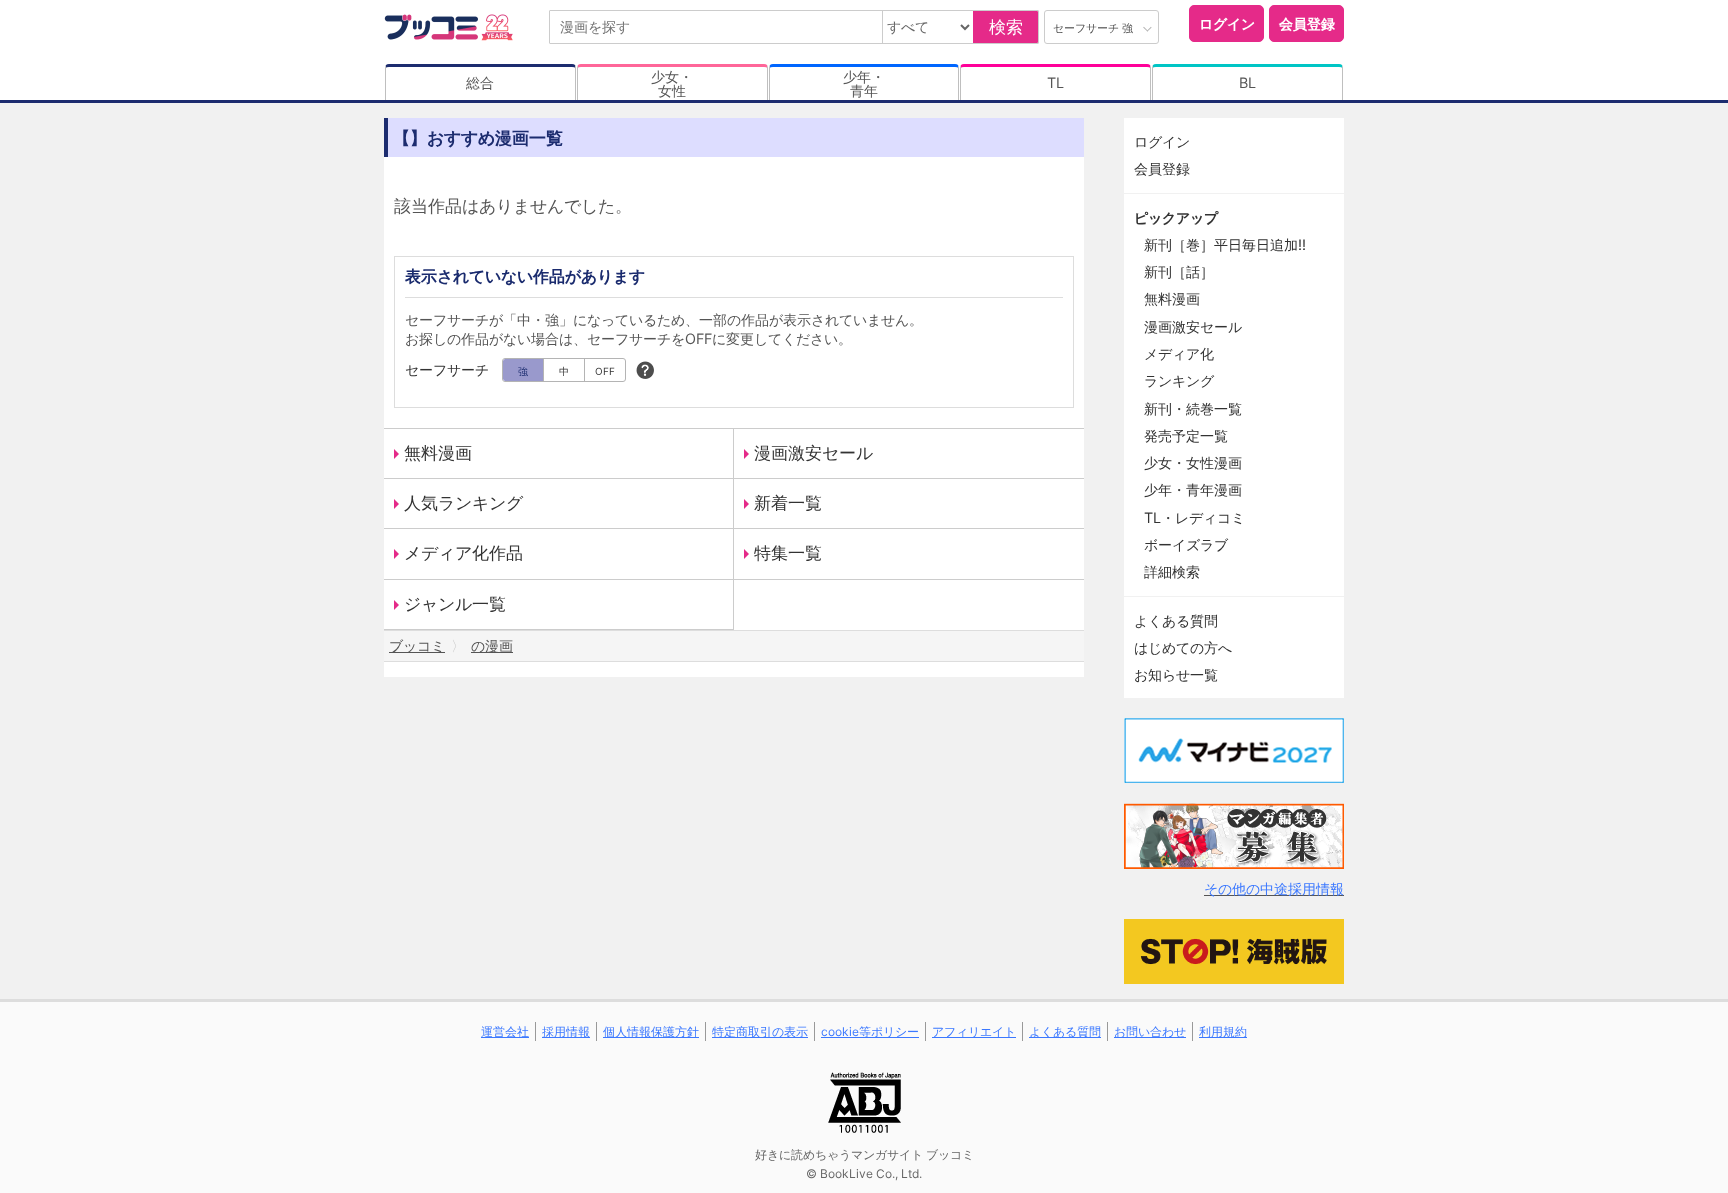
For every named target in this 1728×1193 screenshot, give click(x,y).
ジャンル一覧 (455, 604)
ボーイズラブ (1186, 544)
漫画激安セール (813, 453)
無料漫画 (438, 453)
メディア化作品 (463, 553)
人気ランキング (463, 503)
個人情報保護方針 (651, 1031)
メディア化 (1179, 353)
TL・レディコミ (1194, 517)
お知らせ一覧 (1176, 674)
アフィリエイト (974, 1031)
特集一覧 (788, 553)
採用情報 (566, 1031)
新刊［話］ (1179, 271)
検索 (1006, 27)
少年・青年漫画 (1193, 489)
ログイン (1227, 23)
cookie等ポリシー (870, 1031)
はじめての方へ (1183, 647)
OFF (605, 371)
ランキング (1179, 380)
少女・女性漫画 (1193, 462)
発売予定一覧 (1186, 435)
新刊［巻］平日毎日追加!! (1225, 244)
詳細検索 (1172, 571)
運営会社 (505, 1031)
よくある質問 (1176, 620)
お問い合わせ (1150, 1031)
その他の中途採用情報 (1274, 888)
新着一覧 (788, 503)
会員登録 (1307, 23)
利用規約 (1223, 1031)
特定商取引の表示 (760, 1031)
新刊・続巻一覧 (1193, 408)
